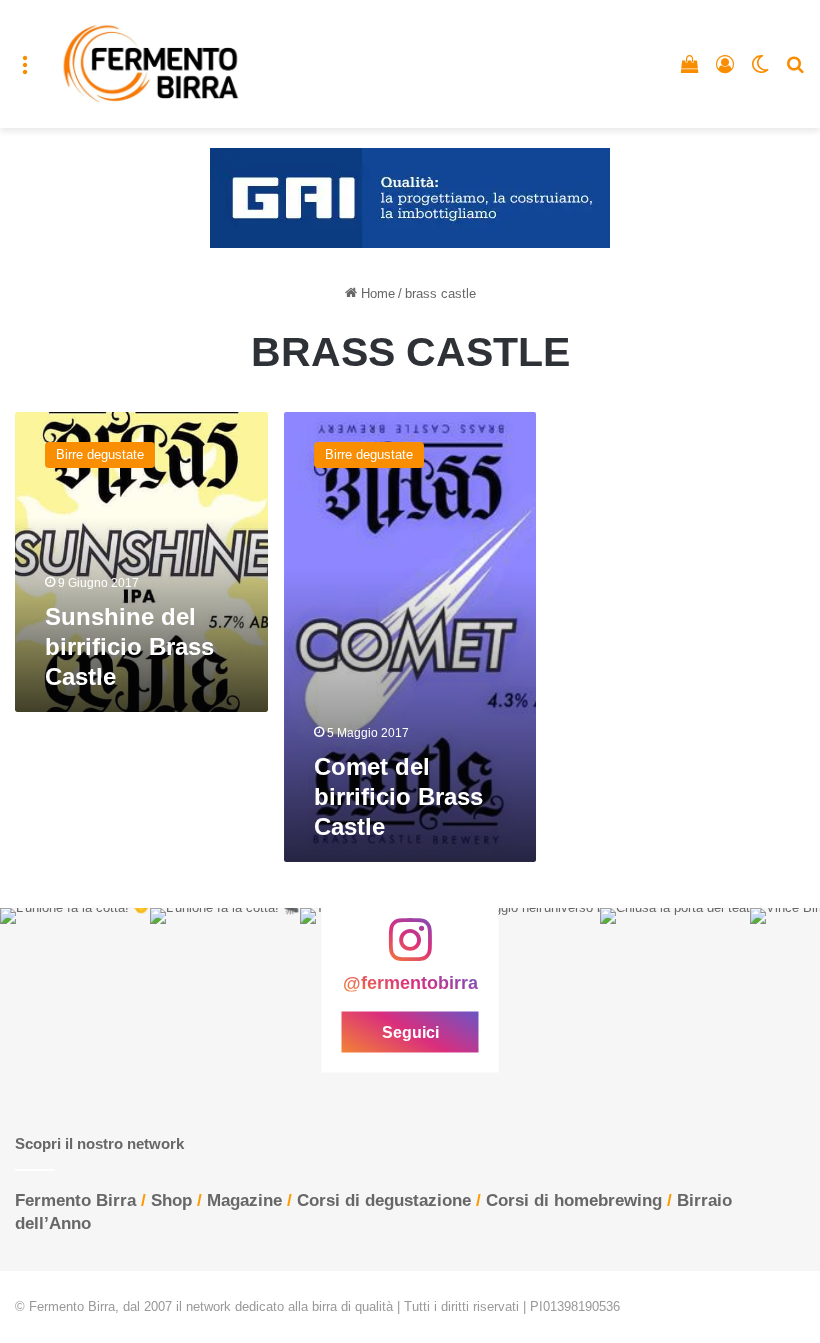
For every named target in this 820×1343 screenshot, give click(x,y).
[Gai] (410, 197)
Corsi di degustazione (384, 1200)
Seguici (410, 1031)
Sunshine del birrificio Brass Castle (129, 646)
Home (376, 293)
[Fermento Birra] (152, 64)
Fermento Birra (75, 1200)
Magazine (244, 1200)
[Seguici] (410, 950)
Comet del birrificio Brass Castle (398, 796)
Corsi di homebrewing (574, 1200)
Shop (171, 1200)
